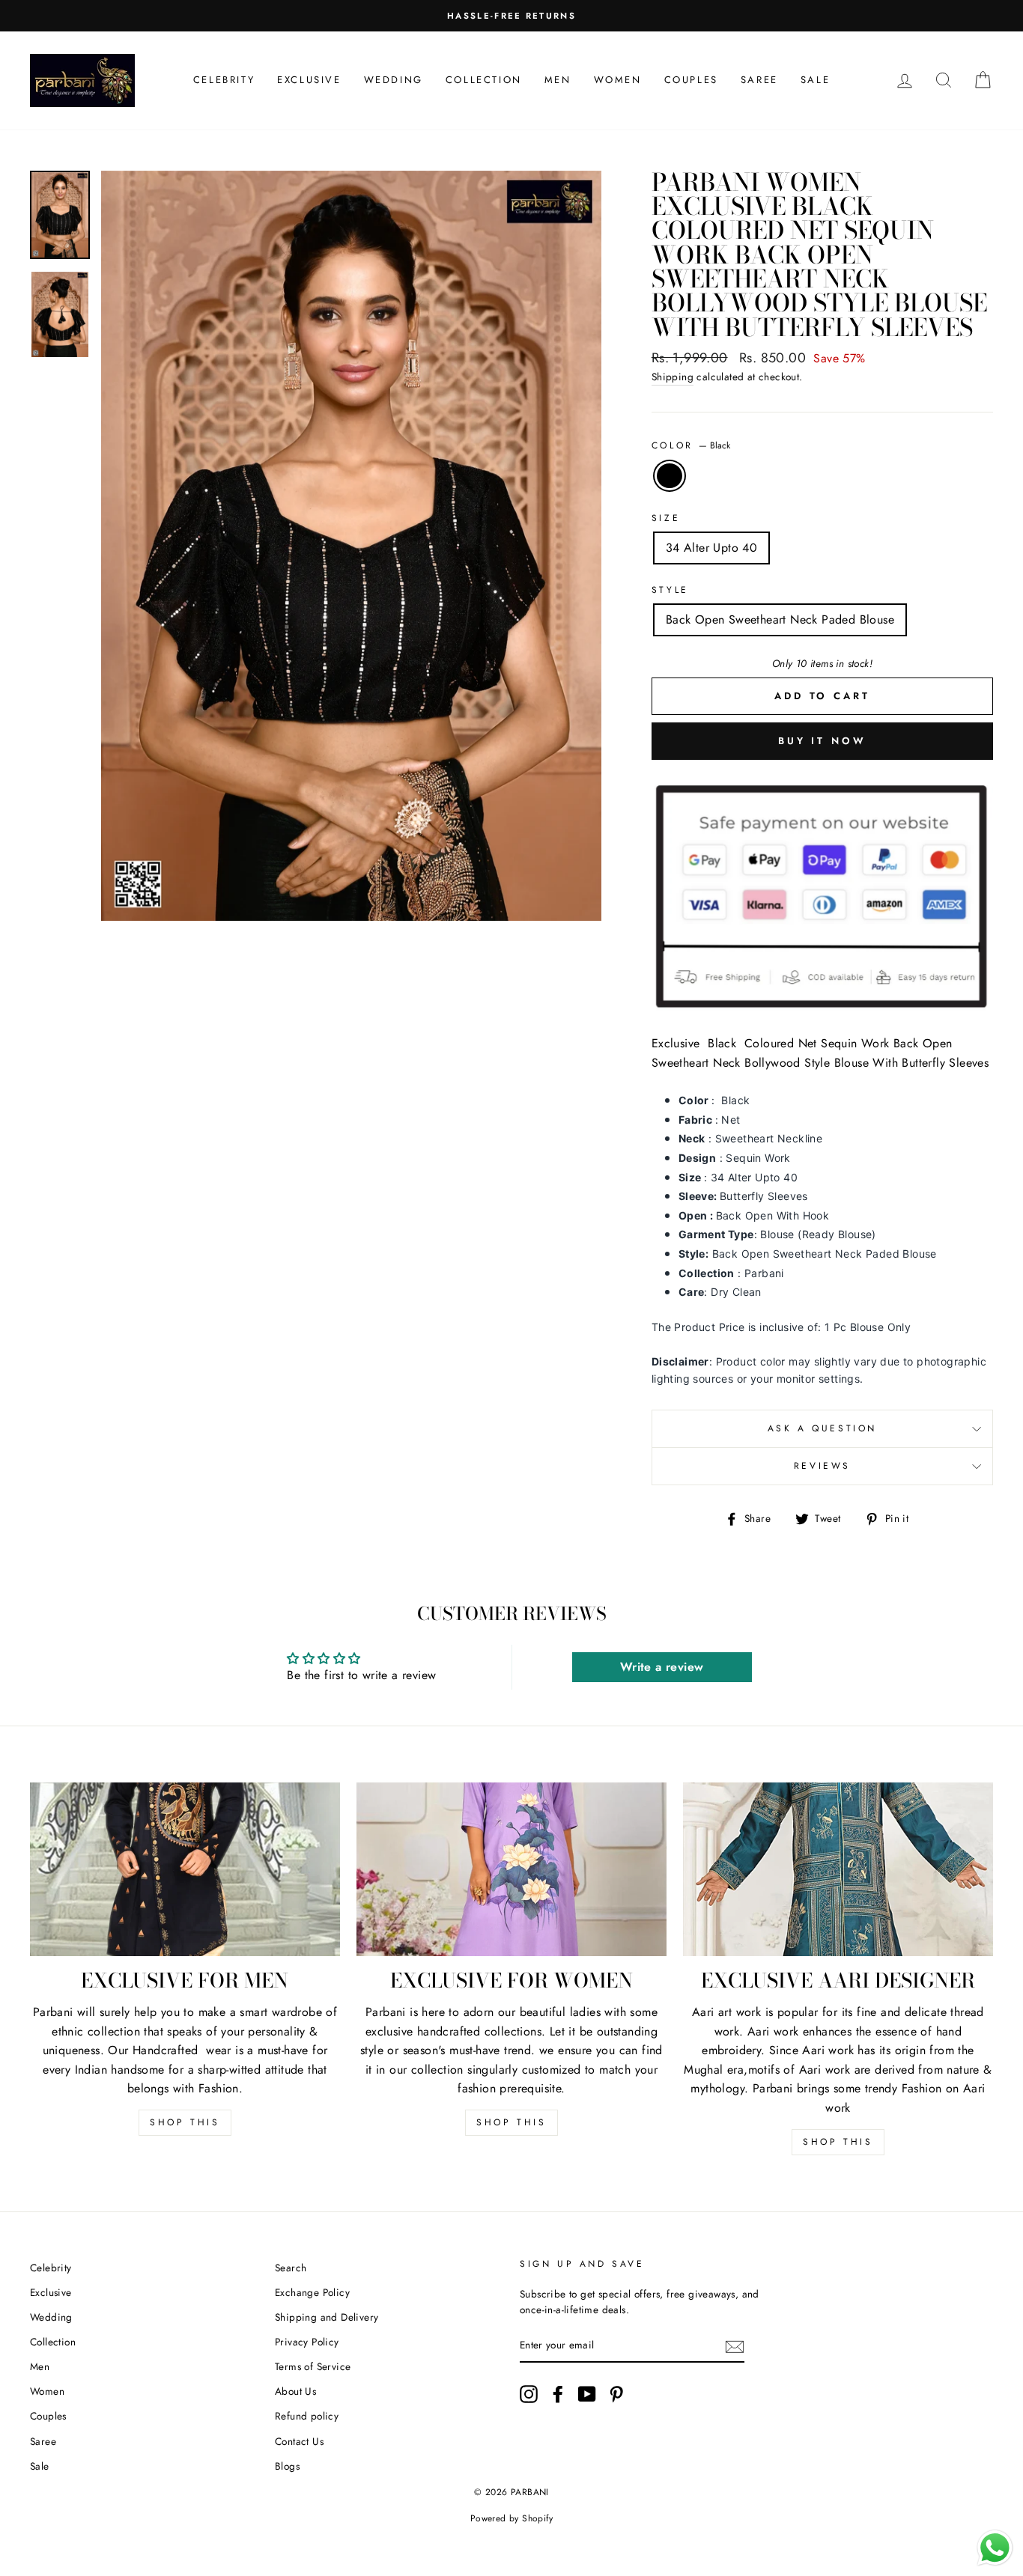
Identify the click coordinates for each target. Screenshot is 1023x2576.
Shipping (673, 377)
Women (618, 80)
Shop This (185, 2122)
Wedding (394, 80)
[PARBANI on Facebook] (558, 2394)
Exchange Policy (312, 2292)
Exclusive (309, 80)
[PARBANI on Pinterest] (616, 2394)
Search (291, 2268)
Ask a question (822, 1428)
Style (670, 590)
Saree (759, 80)
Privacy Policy (307, 2342)
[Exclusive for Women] (511, 1870)
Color (691, 445)
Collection (484, 80)
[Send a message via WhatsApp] (995, 2548)
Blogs (287, 2466)
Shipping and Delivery (327, 2317)
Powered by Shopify (511, 2518)
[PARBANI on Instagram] (529, 2394)
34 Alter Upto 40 (711, 548)
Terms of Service (313, 2366)
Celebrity (224, 80)
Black (670, 476)
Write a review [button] (662, 1667)
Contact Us (299, 2441)
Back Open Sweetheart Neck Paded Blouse (780, 619)
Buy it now (822, 741)
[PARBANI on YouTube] (587, 2394)
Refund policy (307, 2416)
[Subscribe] (735, 2346)
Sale (815, 80)
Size (666, 518)
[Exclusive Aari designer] (838, 1870)
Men (558, 80)
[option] (351, 546)
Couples (691, 80)
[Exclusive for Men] (185, 1870)
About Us (295, 2391)
